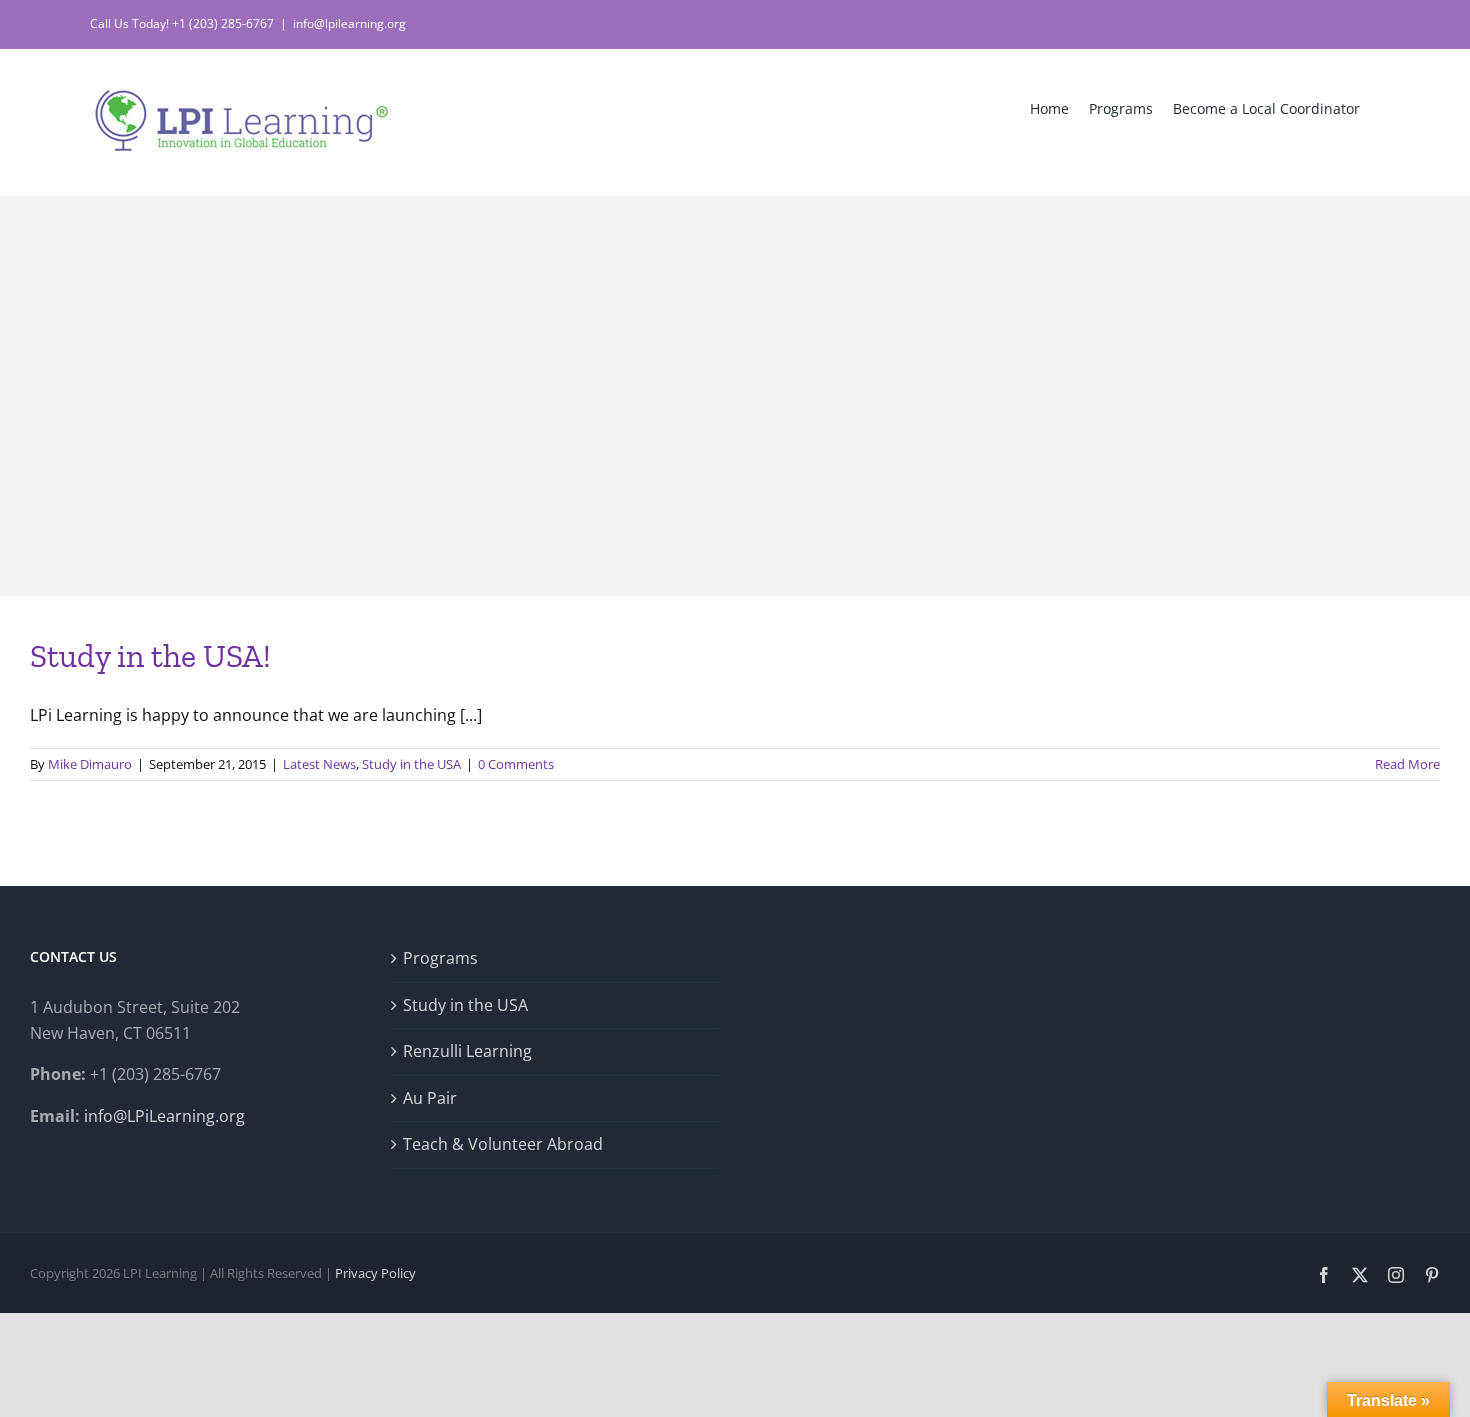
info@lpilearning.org (349, 23)
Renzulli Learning (467, 1051)
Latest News (319, 764)
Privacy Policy (375, 1273)
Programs (440, 958)
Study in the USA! (150, 656)
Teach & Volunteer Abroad (503, 1144)
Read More (1407, 764)
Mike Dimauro (90, 764)
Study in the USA (411, 764)
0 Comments (516, 764)
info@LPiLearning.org (164, 1116)
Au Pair (430, 1098)
